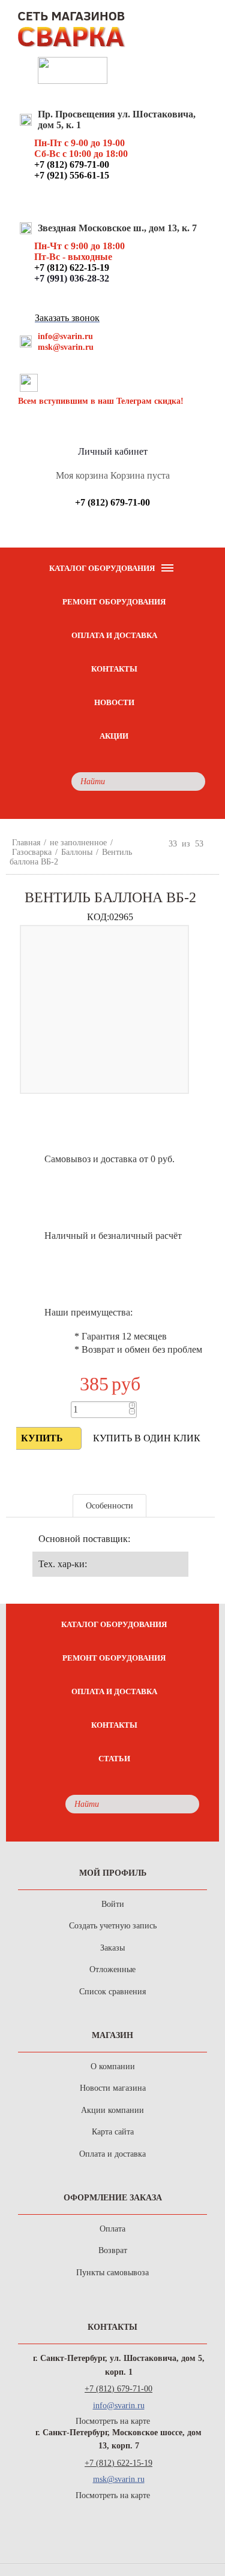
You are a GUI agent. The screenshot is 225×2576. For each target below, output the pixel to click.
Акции (114, 736)
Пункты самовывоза (112, 2273)
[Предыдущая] (158, 843)
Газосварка (32, 852)
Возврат (113, 2250)
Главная (26, 843)
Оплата (112, 2229)
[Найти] (193, 781)
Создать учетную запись (113, 1926)
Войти (113, 1904)
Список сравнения (112, 1992)
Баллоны (77, 852)
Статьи (114, 1759)
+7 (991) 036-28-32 (72, 278)
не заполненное (78, 843)
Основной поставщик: (84, 1539)
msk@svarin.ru (66, 347)
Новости (114, 702)
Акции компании (112, 2110)
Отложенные (112, 1969)
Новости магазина (113, 2088)
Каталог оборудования (114, 1624)
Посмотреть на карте (113, 2421)
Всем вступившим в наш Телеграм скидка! (101, 401)
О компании (113, 2066)
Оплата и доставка (114, 635)
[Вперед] (214, 843)
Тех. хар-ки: (63, 1564)
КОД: (98, 917)
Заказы (112, 1948)
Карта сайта (113, 2132)
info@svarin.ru (65, 336)
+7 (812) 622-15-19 (118, 2463)
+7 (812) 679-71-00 (118, 2389)
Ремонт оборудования (114, 602)
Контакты (114, 669)
